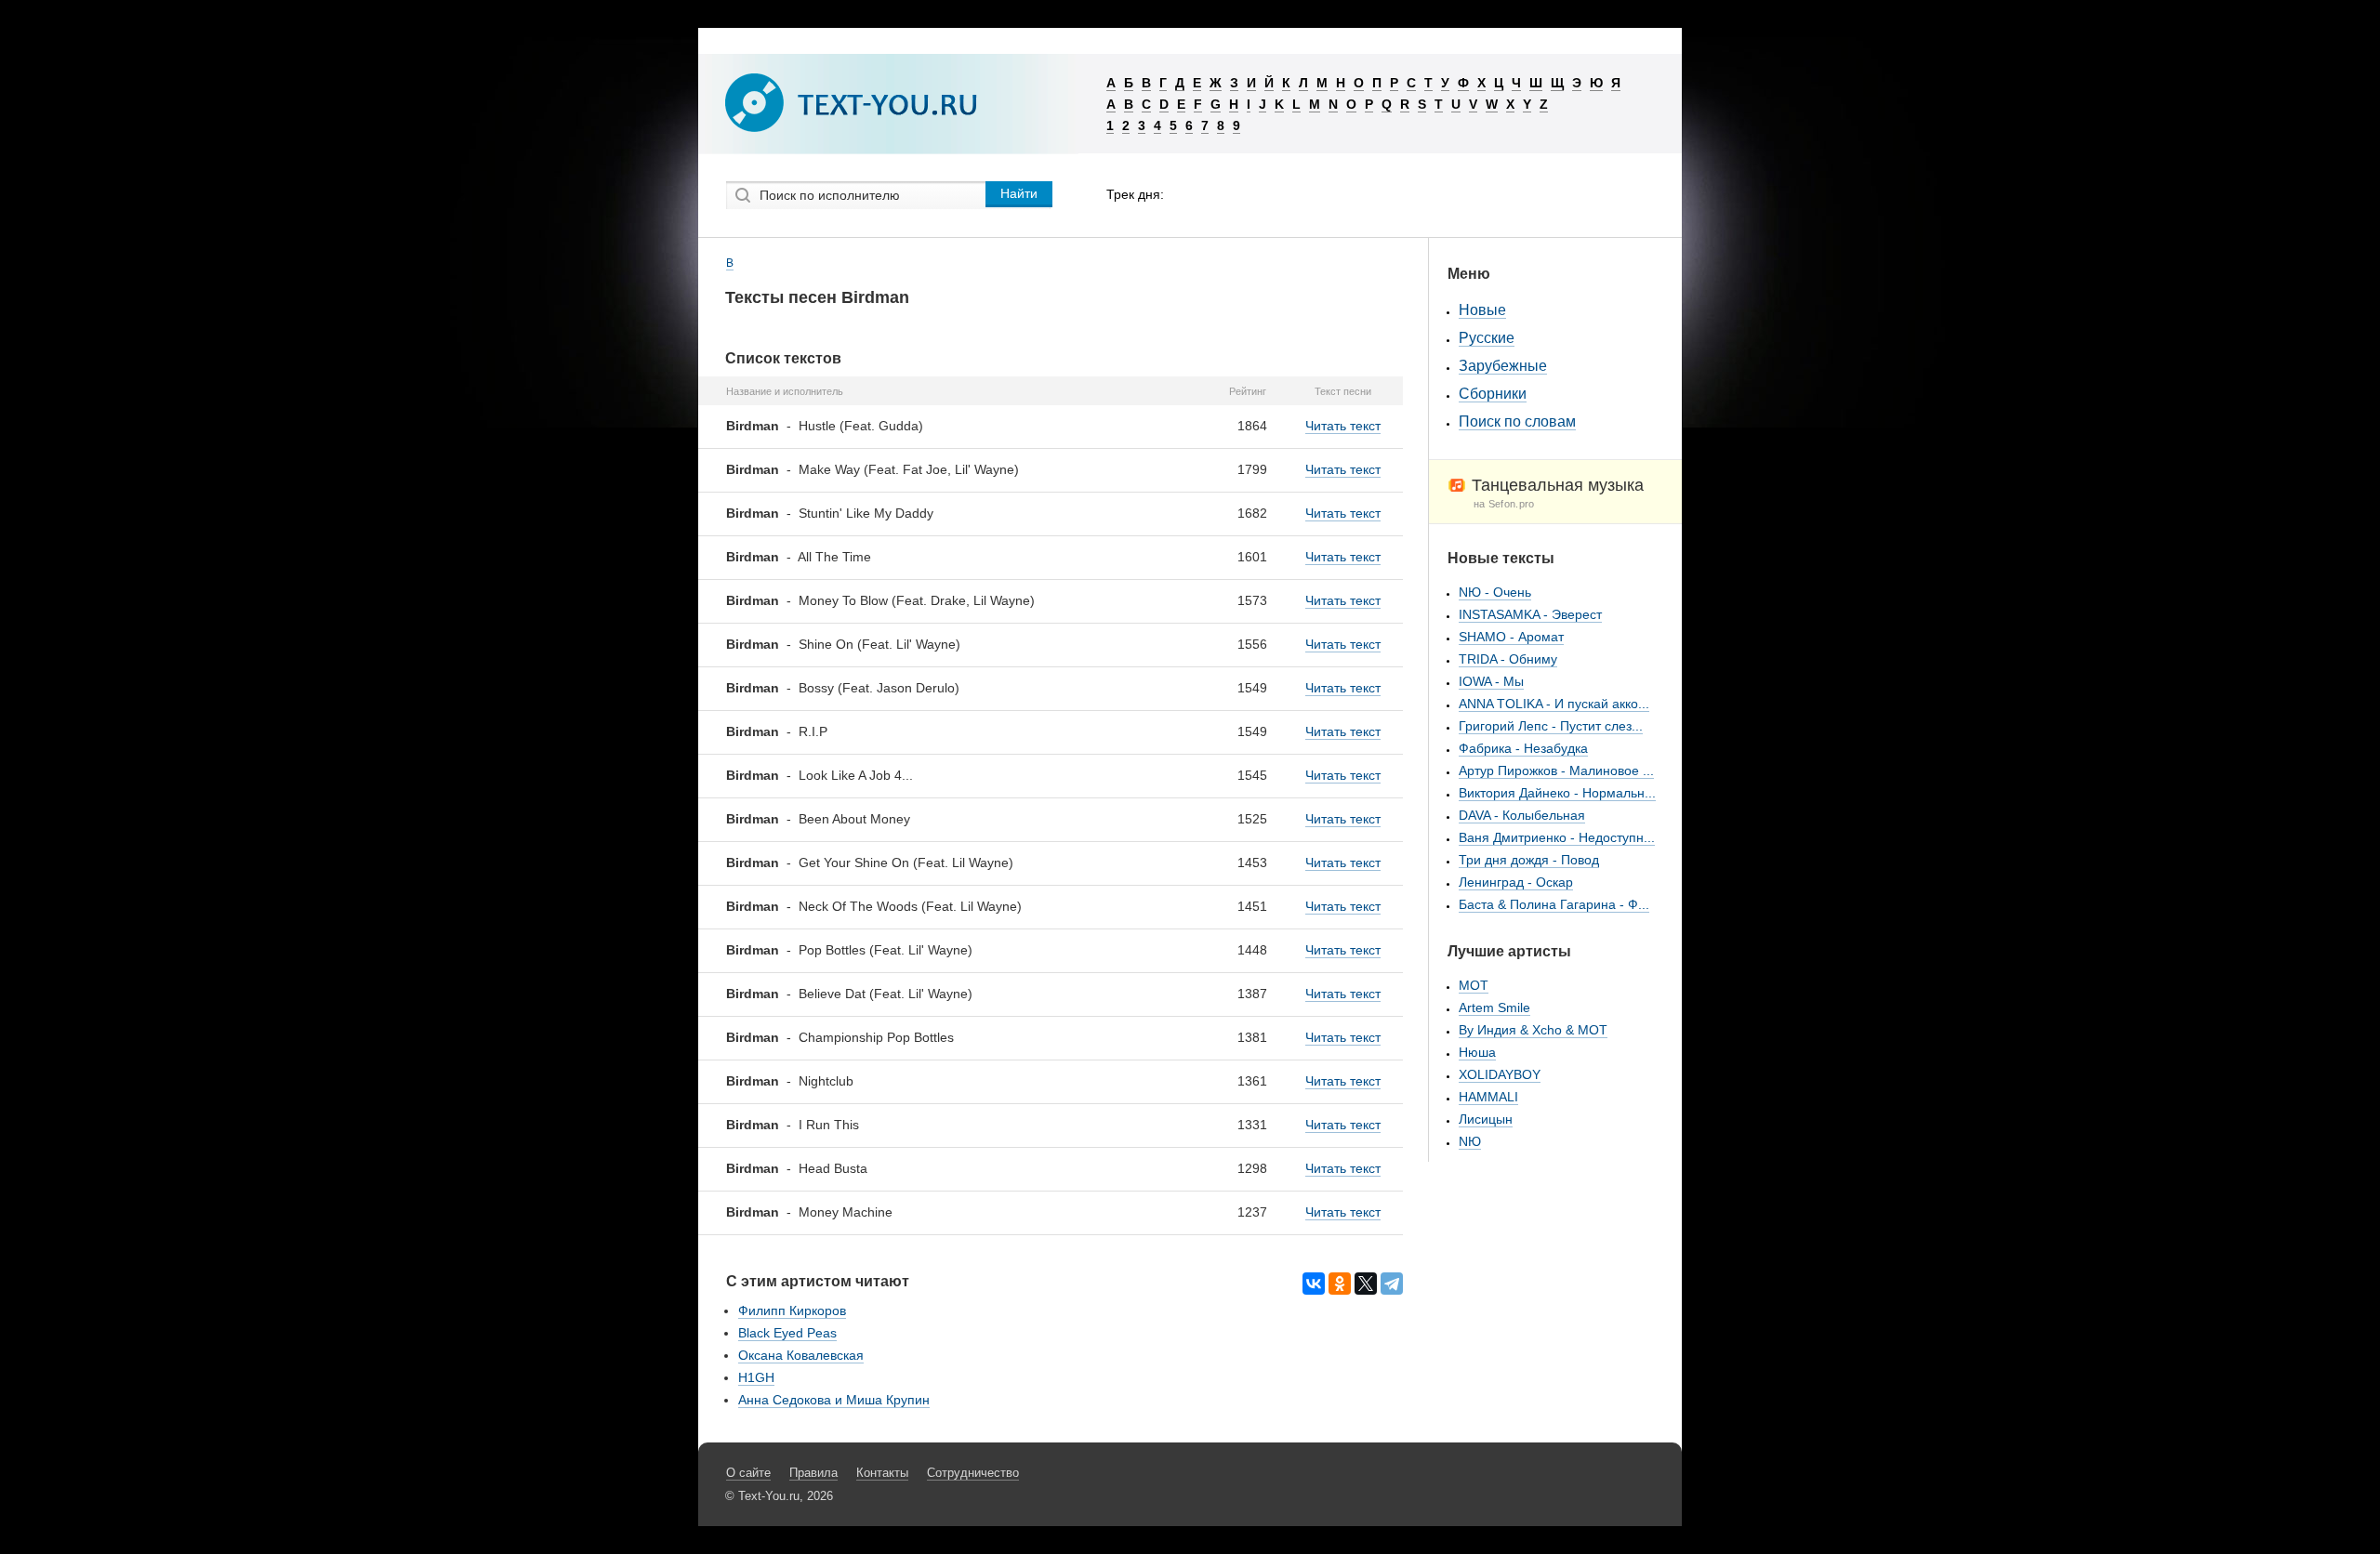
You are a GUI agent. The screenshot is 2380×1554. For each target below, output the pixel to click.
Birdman (753, 426)
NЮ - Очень (1495, 592)
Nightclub (826, 1081)
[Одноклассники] (1340, 1284)
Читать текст (1343, 426)
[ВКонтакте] (1314, 1284)
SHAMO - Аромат (1511, 637)
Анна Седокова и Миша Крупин (834, 1400)
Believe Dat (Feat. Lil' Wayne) (886, 994)
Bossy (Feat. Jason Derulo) (879, 688)
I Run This (829, 1125)
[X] (1366, 1284)
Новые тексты (1501, 558)
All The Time (834, 557)
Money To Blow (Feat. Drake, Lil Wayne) (917, 600)
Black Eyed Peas (787, 1333)
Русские (1487, 338)
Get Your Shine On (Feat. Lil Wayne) (906, 863)
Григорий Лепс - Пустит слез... (1551, 726)
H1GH (756, 1377)
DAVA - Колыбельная (1522, 815)
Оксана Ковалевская (801, 1355)
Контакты (882, 1473)
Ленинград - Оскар (1516, 882)
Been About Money (854, 819)
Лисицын (1486, 1119)
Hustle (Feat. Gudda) (861, 426)
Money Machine (846, 1212)
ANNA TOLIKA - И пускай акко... (1554, 704)
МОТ (1474, 985)
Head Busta (833, 1168)
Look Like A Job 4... (856, 775)
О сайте (748, 1473)
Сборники (1493, 394)
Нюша (1477, 1052)
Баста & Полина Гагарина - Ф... (1554, 904)
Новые (1482, 310)
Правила (813, 1473)
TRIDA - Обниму (1508, 659)
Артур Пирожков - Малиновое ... (1556, 770)
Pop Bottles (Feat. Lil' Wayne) (886, 950)
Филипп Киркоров (792, 1310)
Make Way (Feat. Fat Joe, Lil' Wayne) (909, 469)
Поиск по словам (1517, 421)
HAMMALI (1488, 1097)
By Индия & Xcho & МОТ (1533, 1030)
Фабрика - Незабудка (1523, 748)
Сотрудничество (973, 1473)
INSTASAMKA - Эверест (1530, 614)
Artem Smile (1494, 1007)
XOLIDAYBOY (1500, 1074)
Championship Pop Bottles (876, 1037)
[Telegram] (1392, 1284)
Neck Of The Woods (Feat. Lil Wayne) (910, 906)
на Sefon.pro (1504, 504)
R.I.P (813, 731)
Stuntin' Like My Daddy (866, 513)
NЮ (1470, 1141)
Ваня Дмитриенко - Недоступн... (1557, 837)
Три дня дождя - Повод (1529, 860)
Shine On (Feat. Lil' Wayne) (879, 644)
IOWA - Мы (1491, 681)
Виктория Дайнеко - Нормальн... (1557, 793)
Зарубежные (1503, 366)
